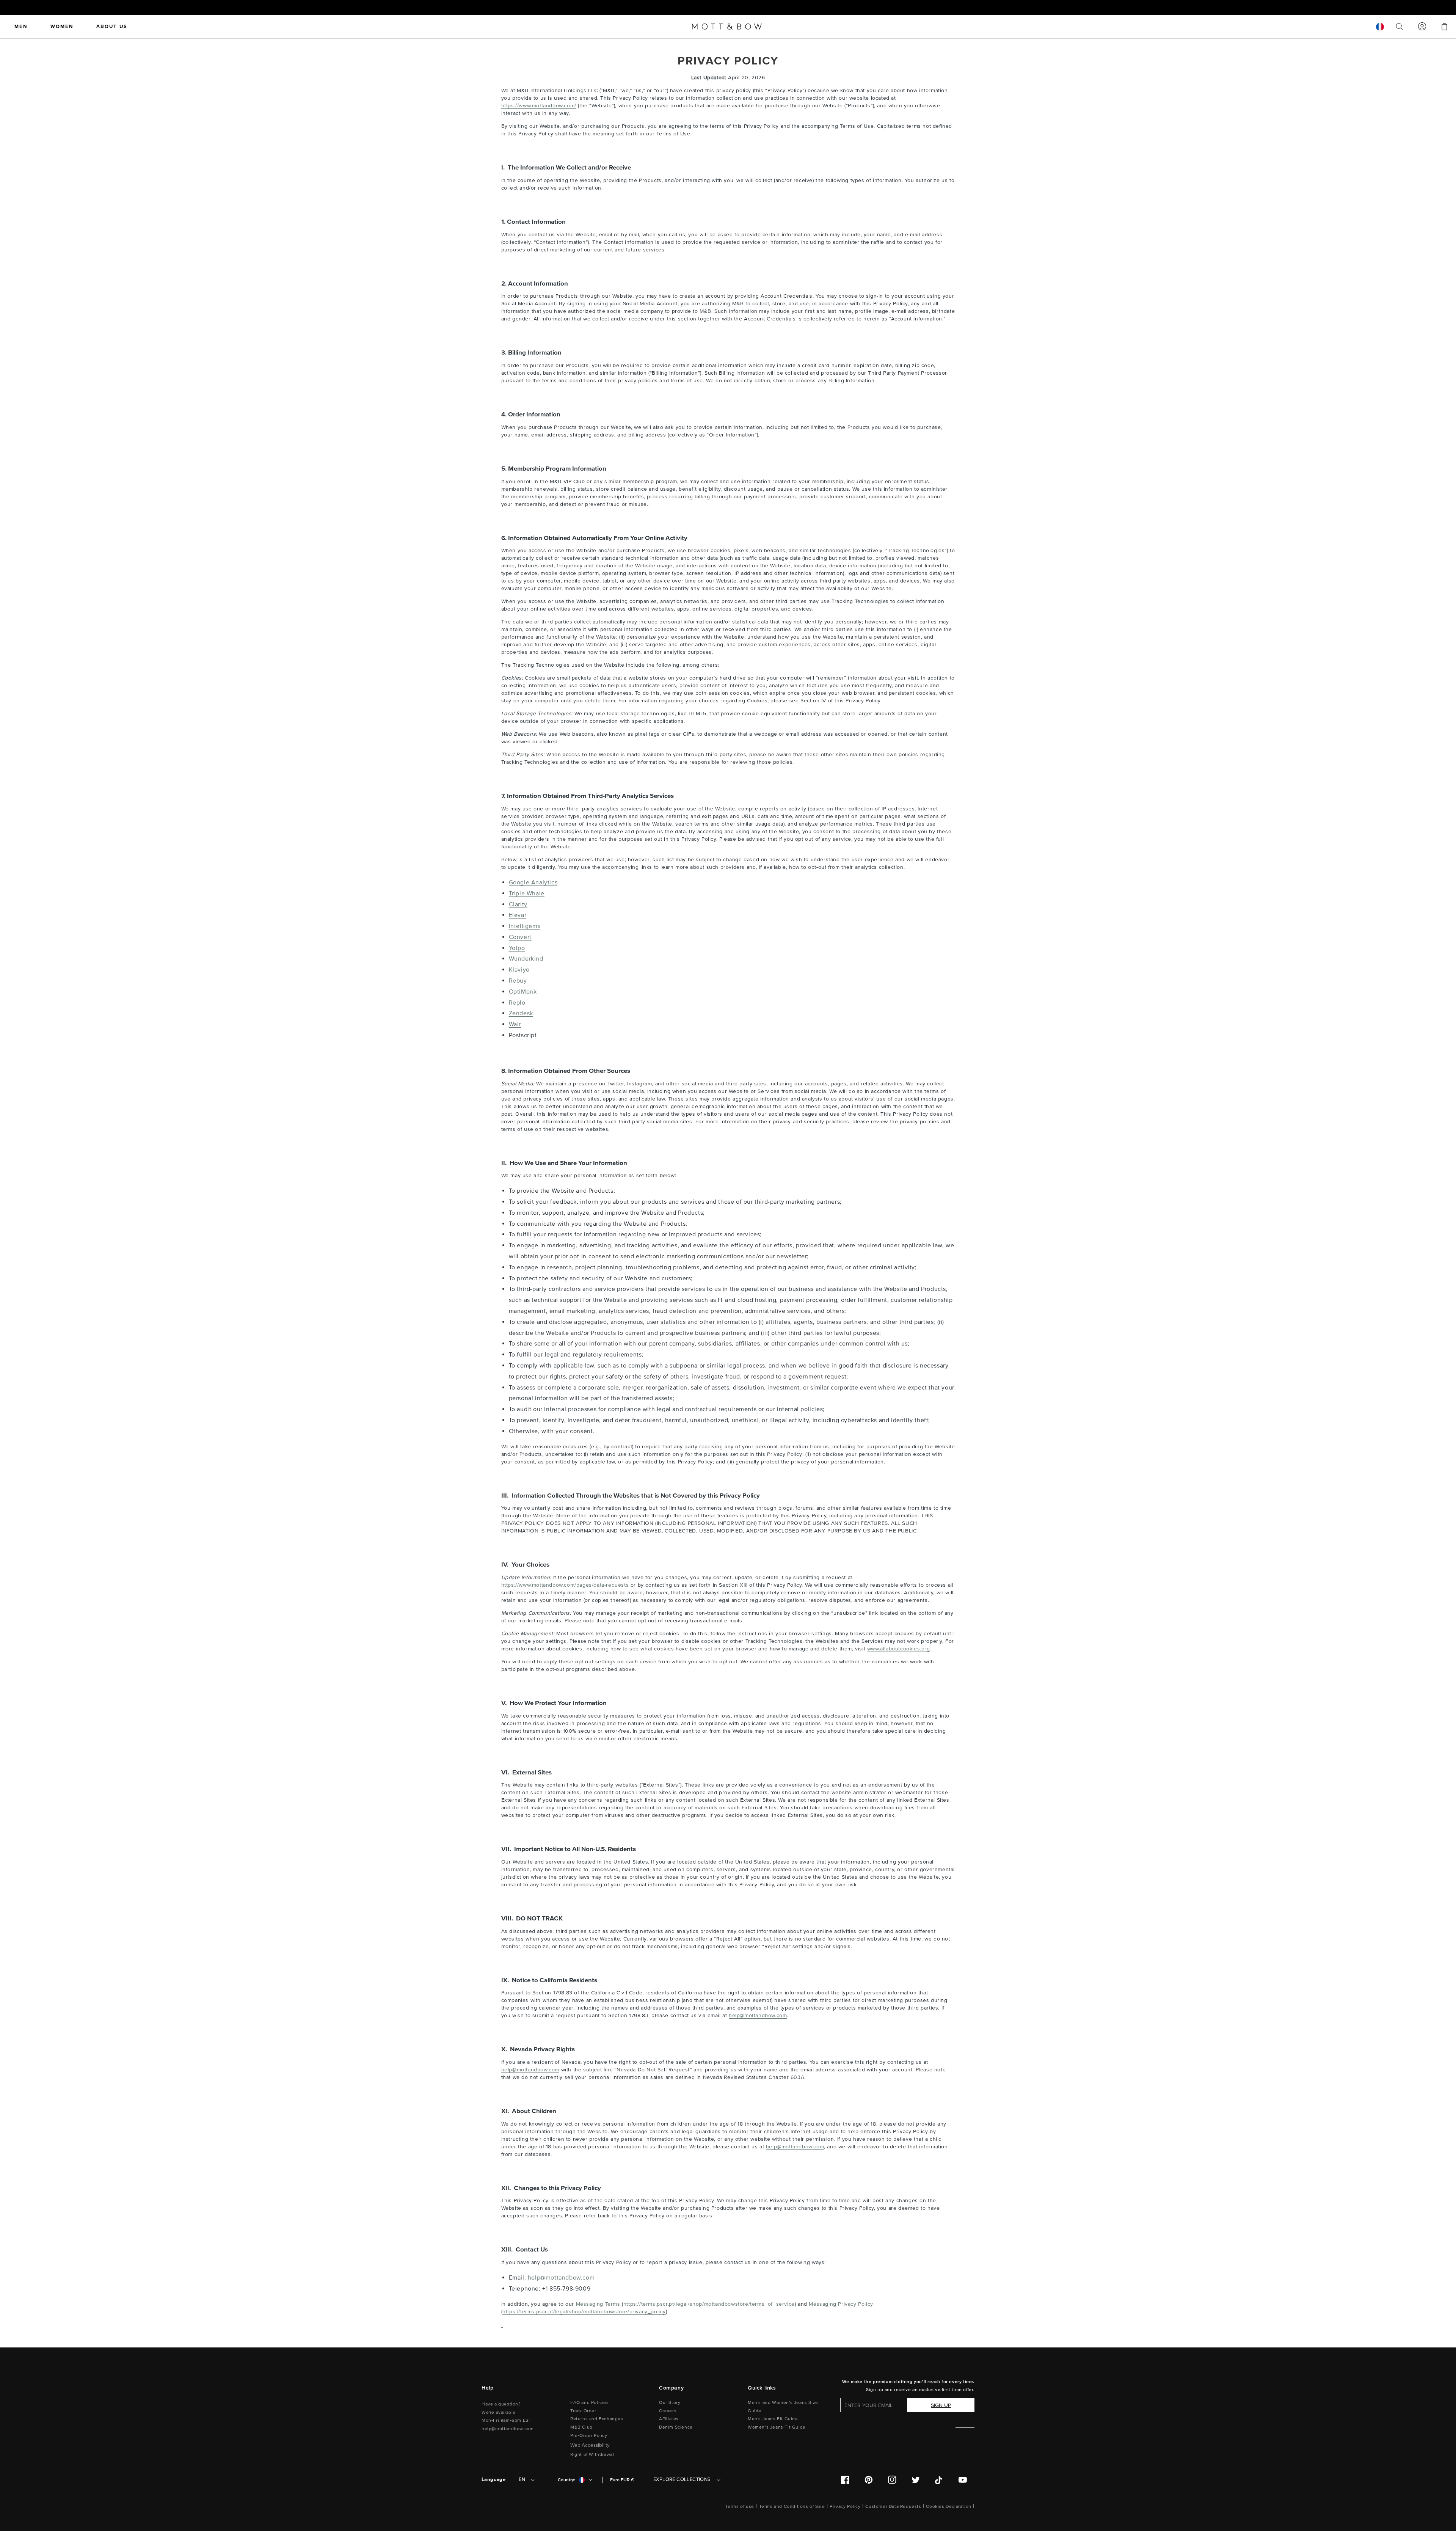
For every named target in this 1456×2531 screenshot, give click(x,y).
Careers (668, 2411)
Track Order (583, 2411)
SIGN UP (941, 2405)
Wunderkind (526, 959)
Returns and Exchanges (597, 2419)
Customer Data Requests (893, 2507)
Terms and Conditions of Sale (792, 2507)
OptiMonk (523, 992)
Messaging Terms (598, 2304)
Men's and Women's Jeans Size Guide (783, 2407)
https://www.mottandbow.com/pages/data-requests (565, 1585)
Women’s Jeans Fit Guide (777, 2427)
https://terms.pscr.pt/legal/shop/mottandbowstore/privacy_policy (584, 2312)
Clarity (518, 904)
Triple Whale (527, 893)
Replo (517, 1003)
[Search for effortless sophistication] (1400, 27)
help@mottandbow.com (758, 2015)
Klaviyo (519, 970)
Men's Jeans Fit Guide (773, 2419)
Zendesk (521, 1013)
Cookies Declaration (948, 2507)
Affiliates (669, 2419)
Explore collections (682, 2479)
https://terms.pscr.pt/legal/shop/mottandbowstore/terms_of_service (709, 2304)
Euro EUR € (622, 2480)
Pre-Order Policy (589, 2436)
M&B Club (581, 2427)
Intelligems (525, 926)
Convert (520, 937)
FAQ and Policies (590, 2403)
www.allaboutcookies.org (899, 1649)
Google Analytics (533, 882)
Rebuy (518, 981)
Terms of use (740, 2507)
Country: (566, 2480)
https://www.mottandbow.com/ (539, 106)
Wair (515, 1024)
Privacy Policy (845, 2507)
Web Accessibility (590, 2445)
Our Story (670, 2403)
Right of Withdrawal (592, 2455)
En (522, 2479)
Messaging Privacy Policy (841, 2304)
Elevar (518, 915)
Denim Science (676, 2427)
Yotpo (517, 948)
